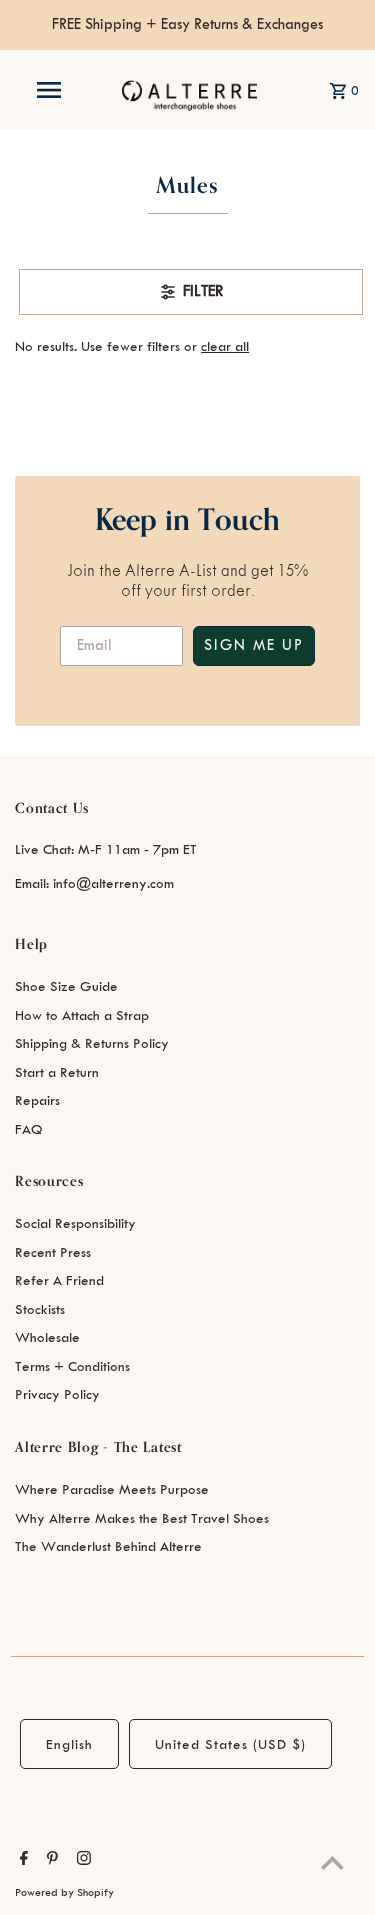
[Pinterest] (50, 1861)
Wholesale (47, 1337)
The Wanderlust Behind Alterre (108, 1546)
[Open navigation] (48, 90)
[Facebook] (21, 1861)
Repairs (37, 1100)
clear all (225, 346)
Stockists (40, 1309)
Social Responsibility (75, 1223)
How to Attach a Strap (82, 1015)
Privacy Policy (57, 1394)
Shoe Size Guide (66, 986)
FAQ (29, 1129)
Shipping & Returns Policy (92, 1043)
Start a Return (57, 1072)
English (69, 1744)
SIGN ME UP (254, 646)
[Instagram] (81, 1861)
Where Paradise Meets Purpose (112, 1489)
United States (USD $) (230, 1744)
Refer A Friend (59, 1280)
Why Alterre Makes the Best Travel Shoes (142, 1518)
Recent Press (53, 1252)
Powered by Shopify (64, 1893)
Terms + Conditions (72, 1366)
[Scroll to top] (332, 1862)
